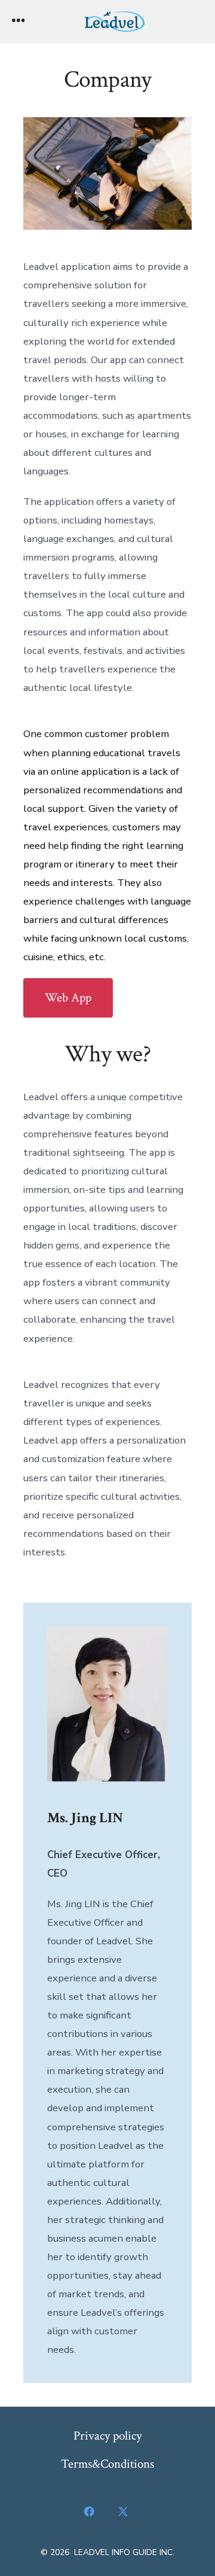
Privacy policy (107, 2436)
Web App (68, 998)
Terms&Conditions (107, 2464)
